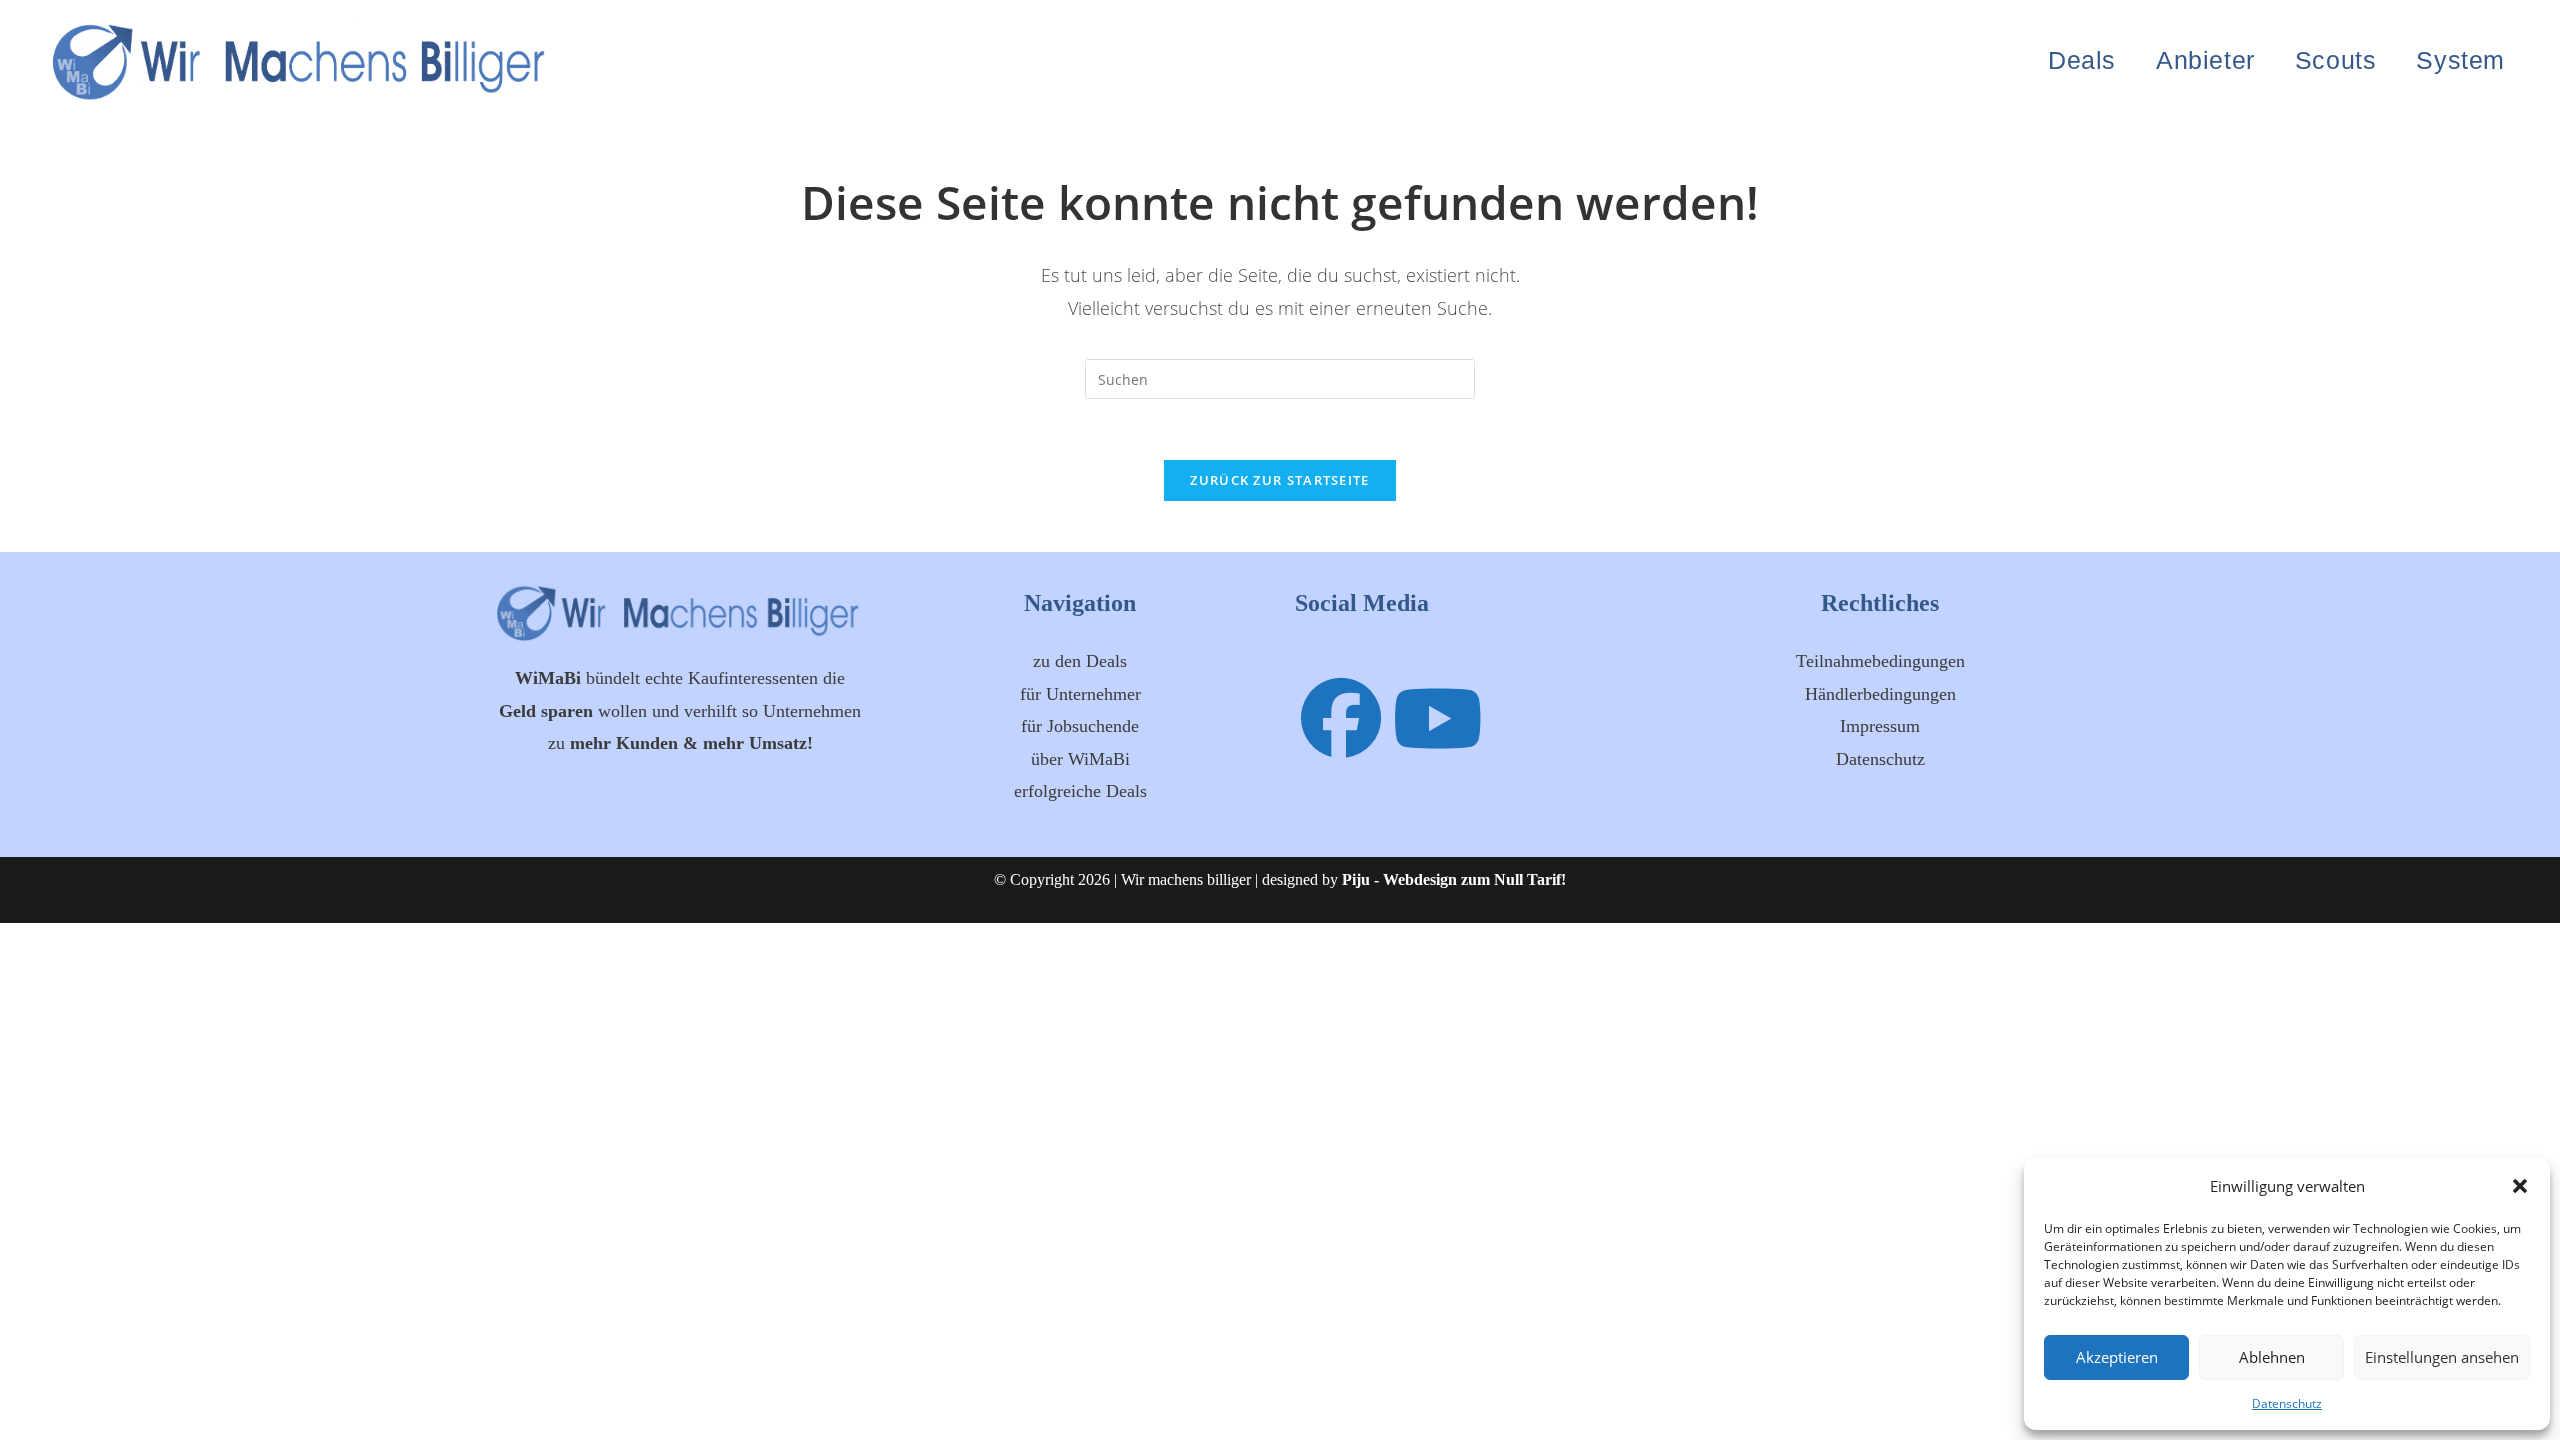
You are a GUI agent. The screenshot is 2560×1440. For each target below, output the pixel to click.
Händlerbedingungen (1880, 694)
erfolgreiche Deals (1080, 791)
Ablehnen (2272, 1357)
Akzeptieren (2117, 1357)
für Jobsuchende (1080, 726)
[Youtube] (1438, 717)
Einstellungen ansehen (2442, 1357)
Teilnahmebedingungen (1880, 661)
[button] (2520, 1186)
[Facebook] (1341, 717)
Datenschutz (2287, 1403)
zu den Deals (1080, 661)
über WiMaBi (1080, 759)
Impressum (1880, 726)
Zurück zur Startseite (1279, 480)
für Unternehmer (1080, 694)
